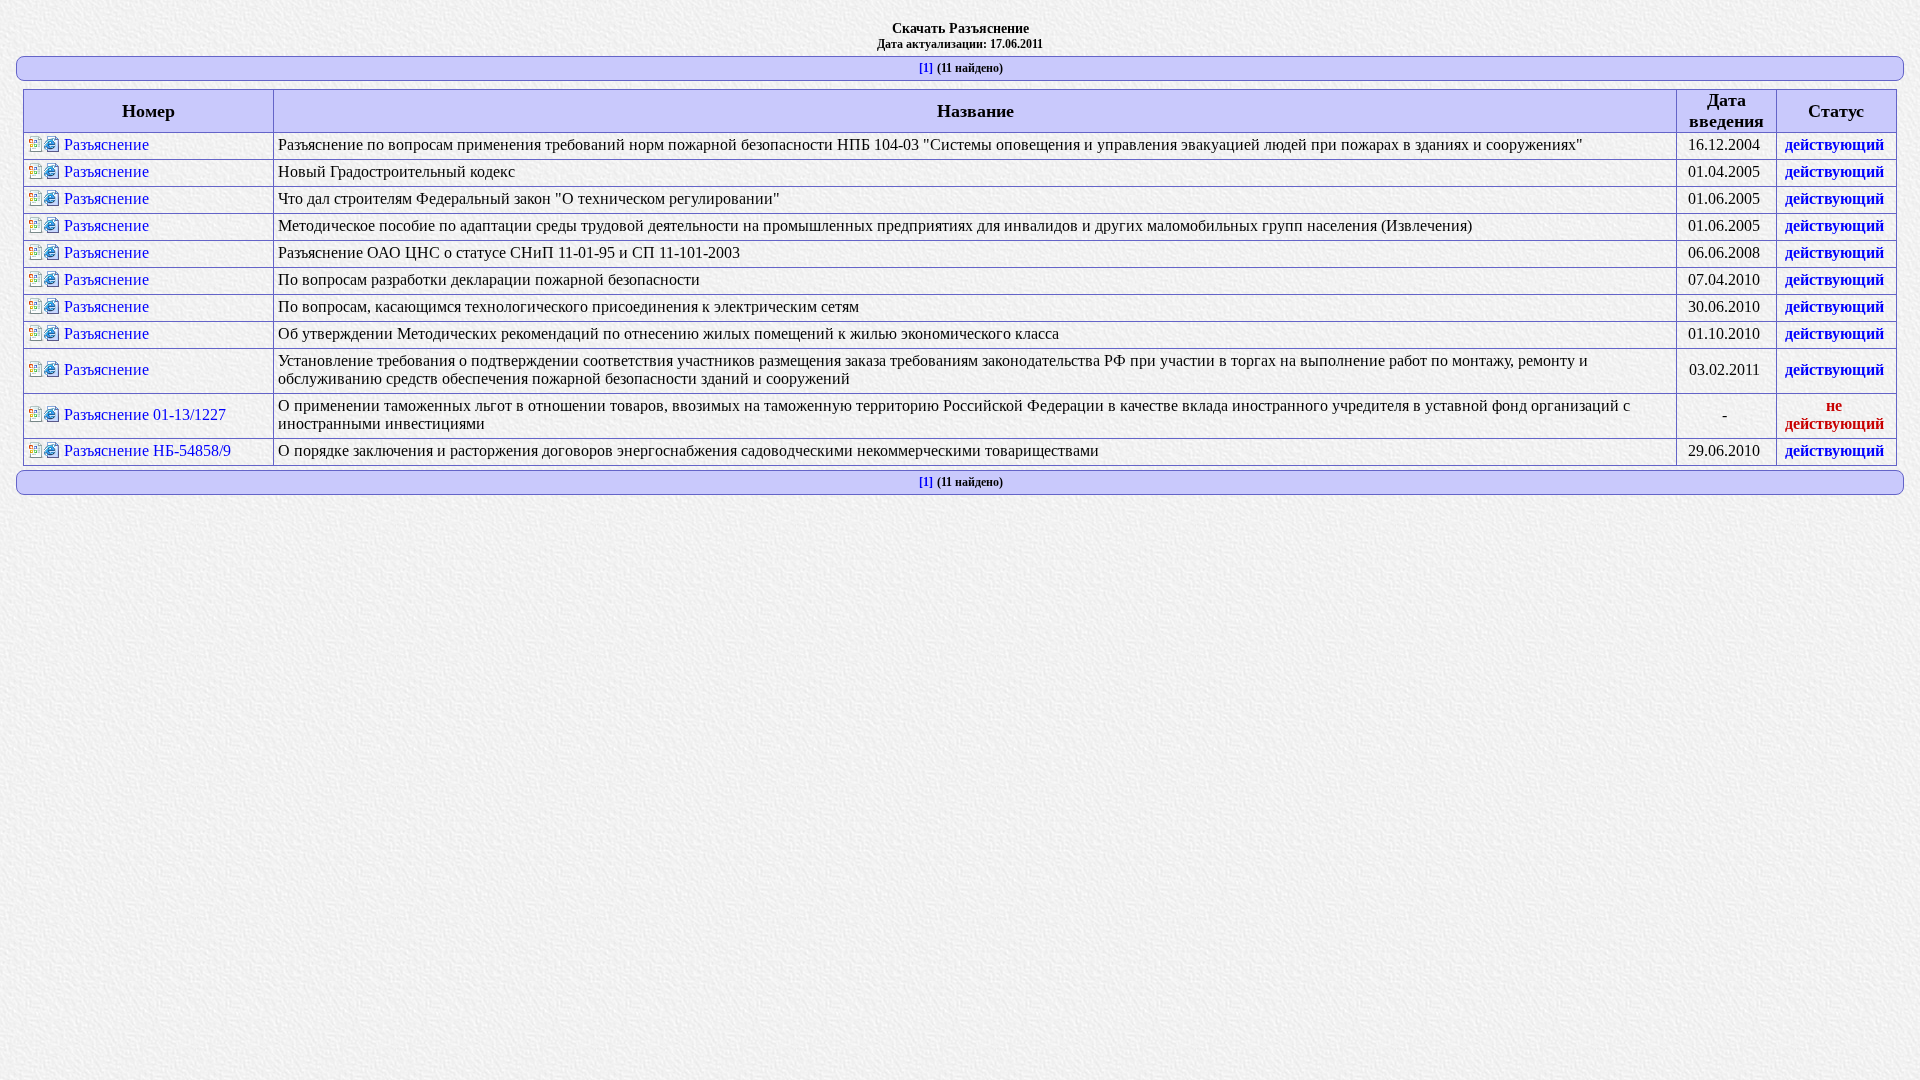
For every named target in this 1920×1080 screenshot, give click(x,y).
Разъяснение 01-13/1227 (145, 414)
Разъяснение (106, 144)
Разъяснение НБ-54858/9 (147, 450)
